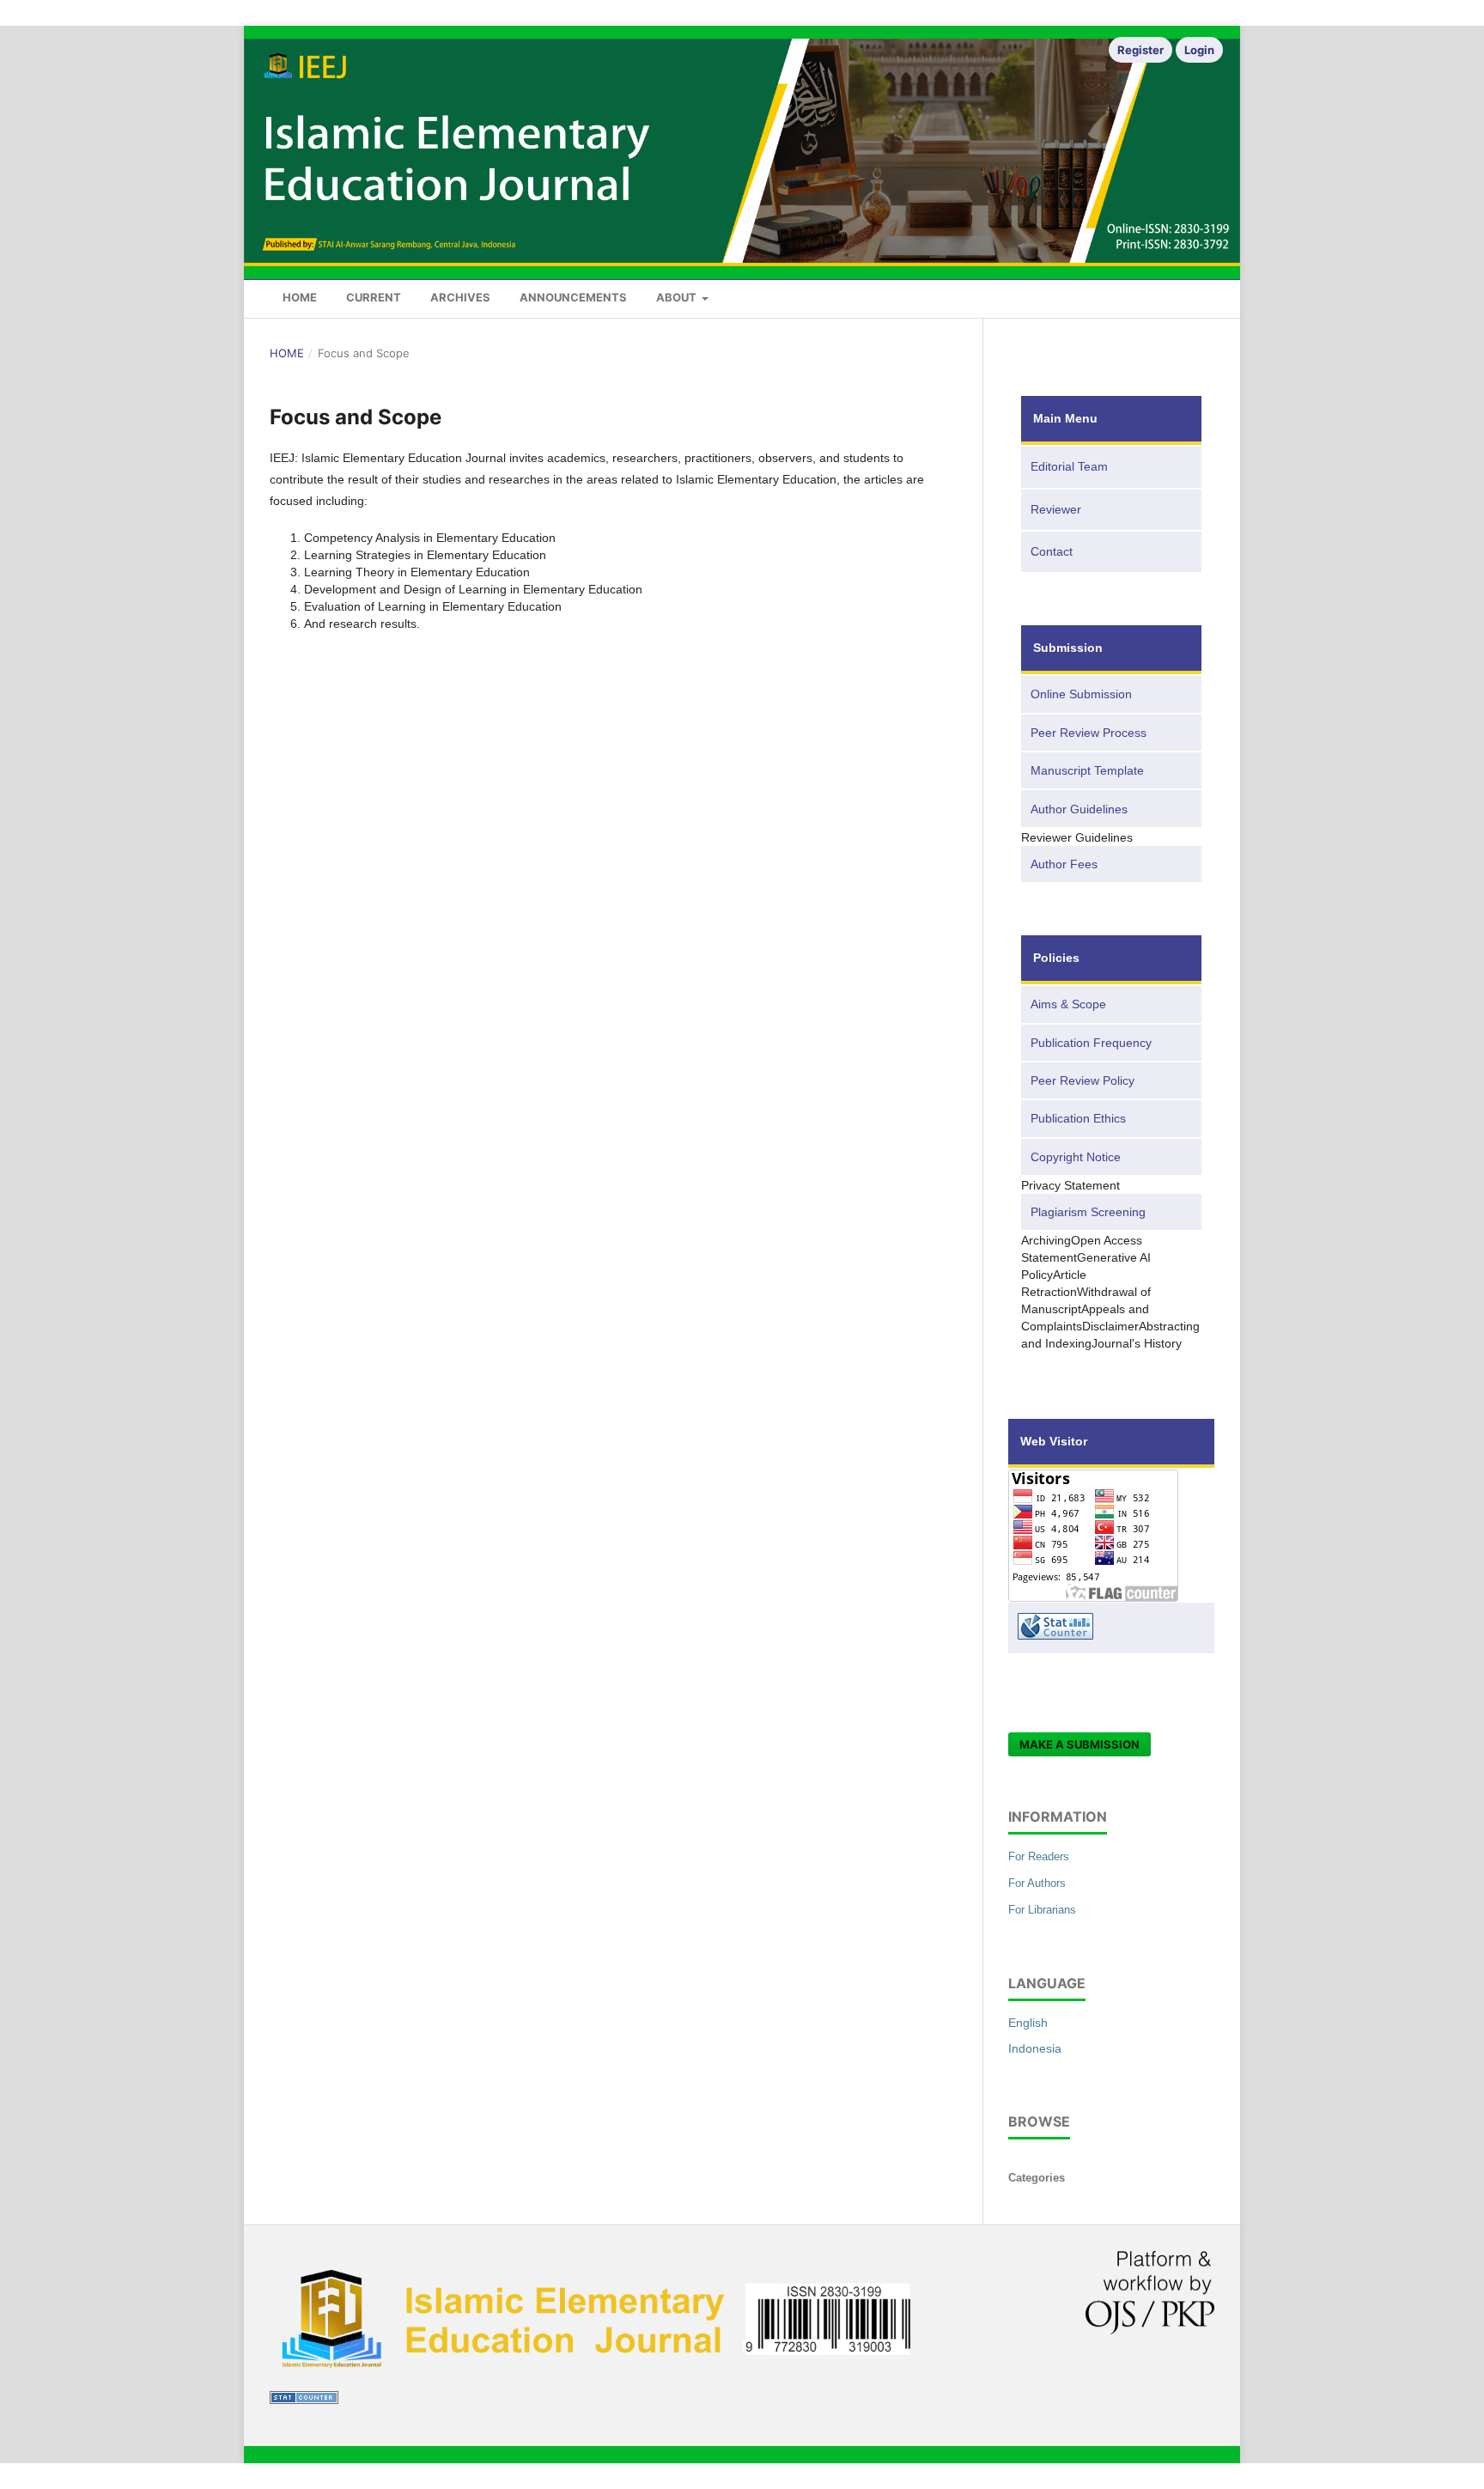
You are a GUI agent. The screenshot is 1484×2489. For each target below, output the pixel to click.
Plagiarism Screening (1088, 1212)
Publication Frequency (1091, 1043)
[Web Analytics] (304, 2400)
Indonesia (1035, 2048)
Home (300, 297)
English (1028, 2023)
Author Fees (1064, 864)
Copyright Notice (1076, 1157)
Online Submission (1081, 694)
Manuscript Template (1087, 770)
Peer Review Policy (1083, 1080)
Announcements (573, 297)
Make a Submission (1080, 1744)
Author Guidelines (1079, 809)
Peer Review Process (1089, 733)
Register (1140, 50)
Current (374, 297)
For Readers (1039, 1856)
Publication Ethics (1078, 1118)
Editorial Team (1069, 466)
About (678, 297)
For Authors (1037, 1883)
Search (1186, 295)
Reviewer (1056, 509)
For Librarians (1042, 1910)
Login (1199, 50)
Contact (1052, 551)
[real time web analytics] (1111, 1628)
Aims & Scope (1068, 1004)
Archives (460, 297)
